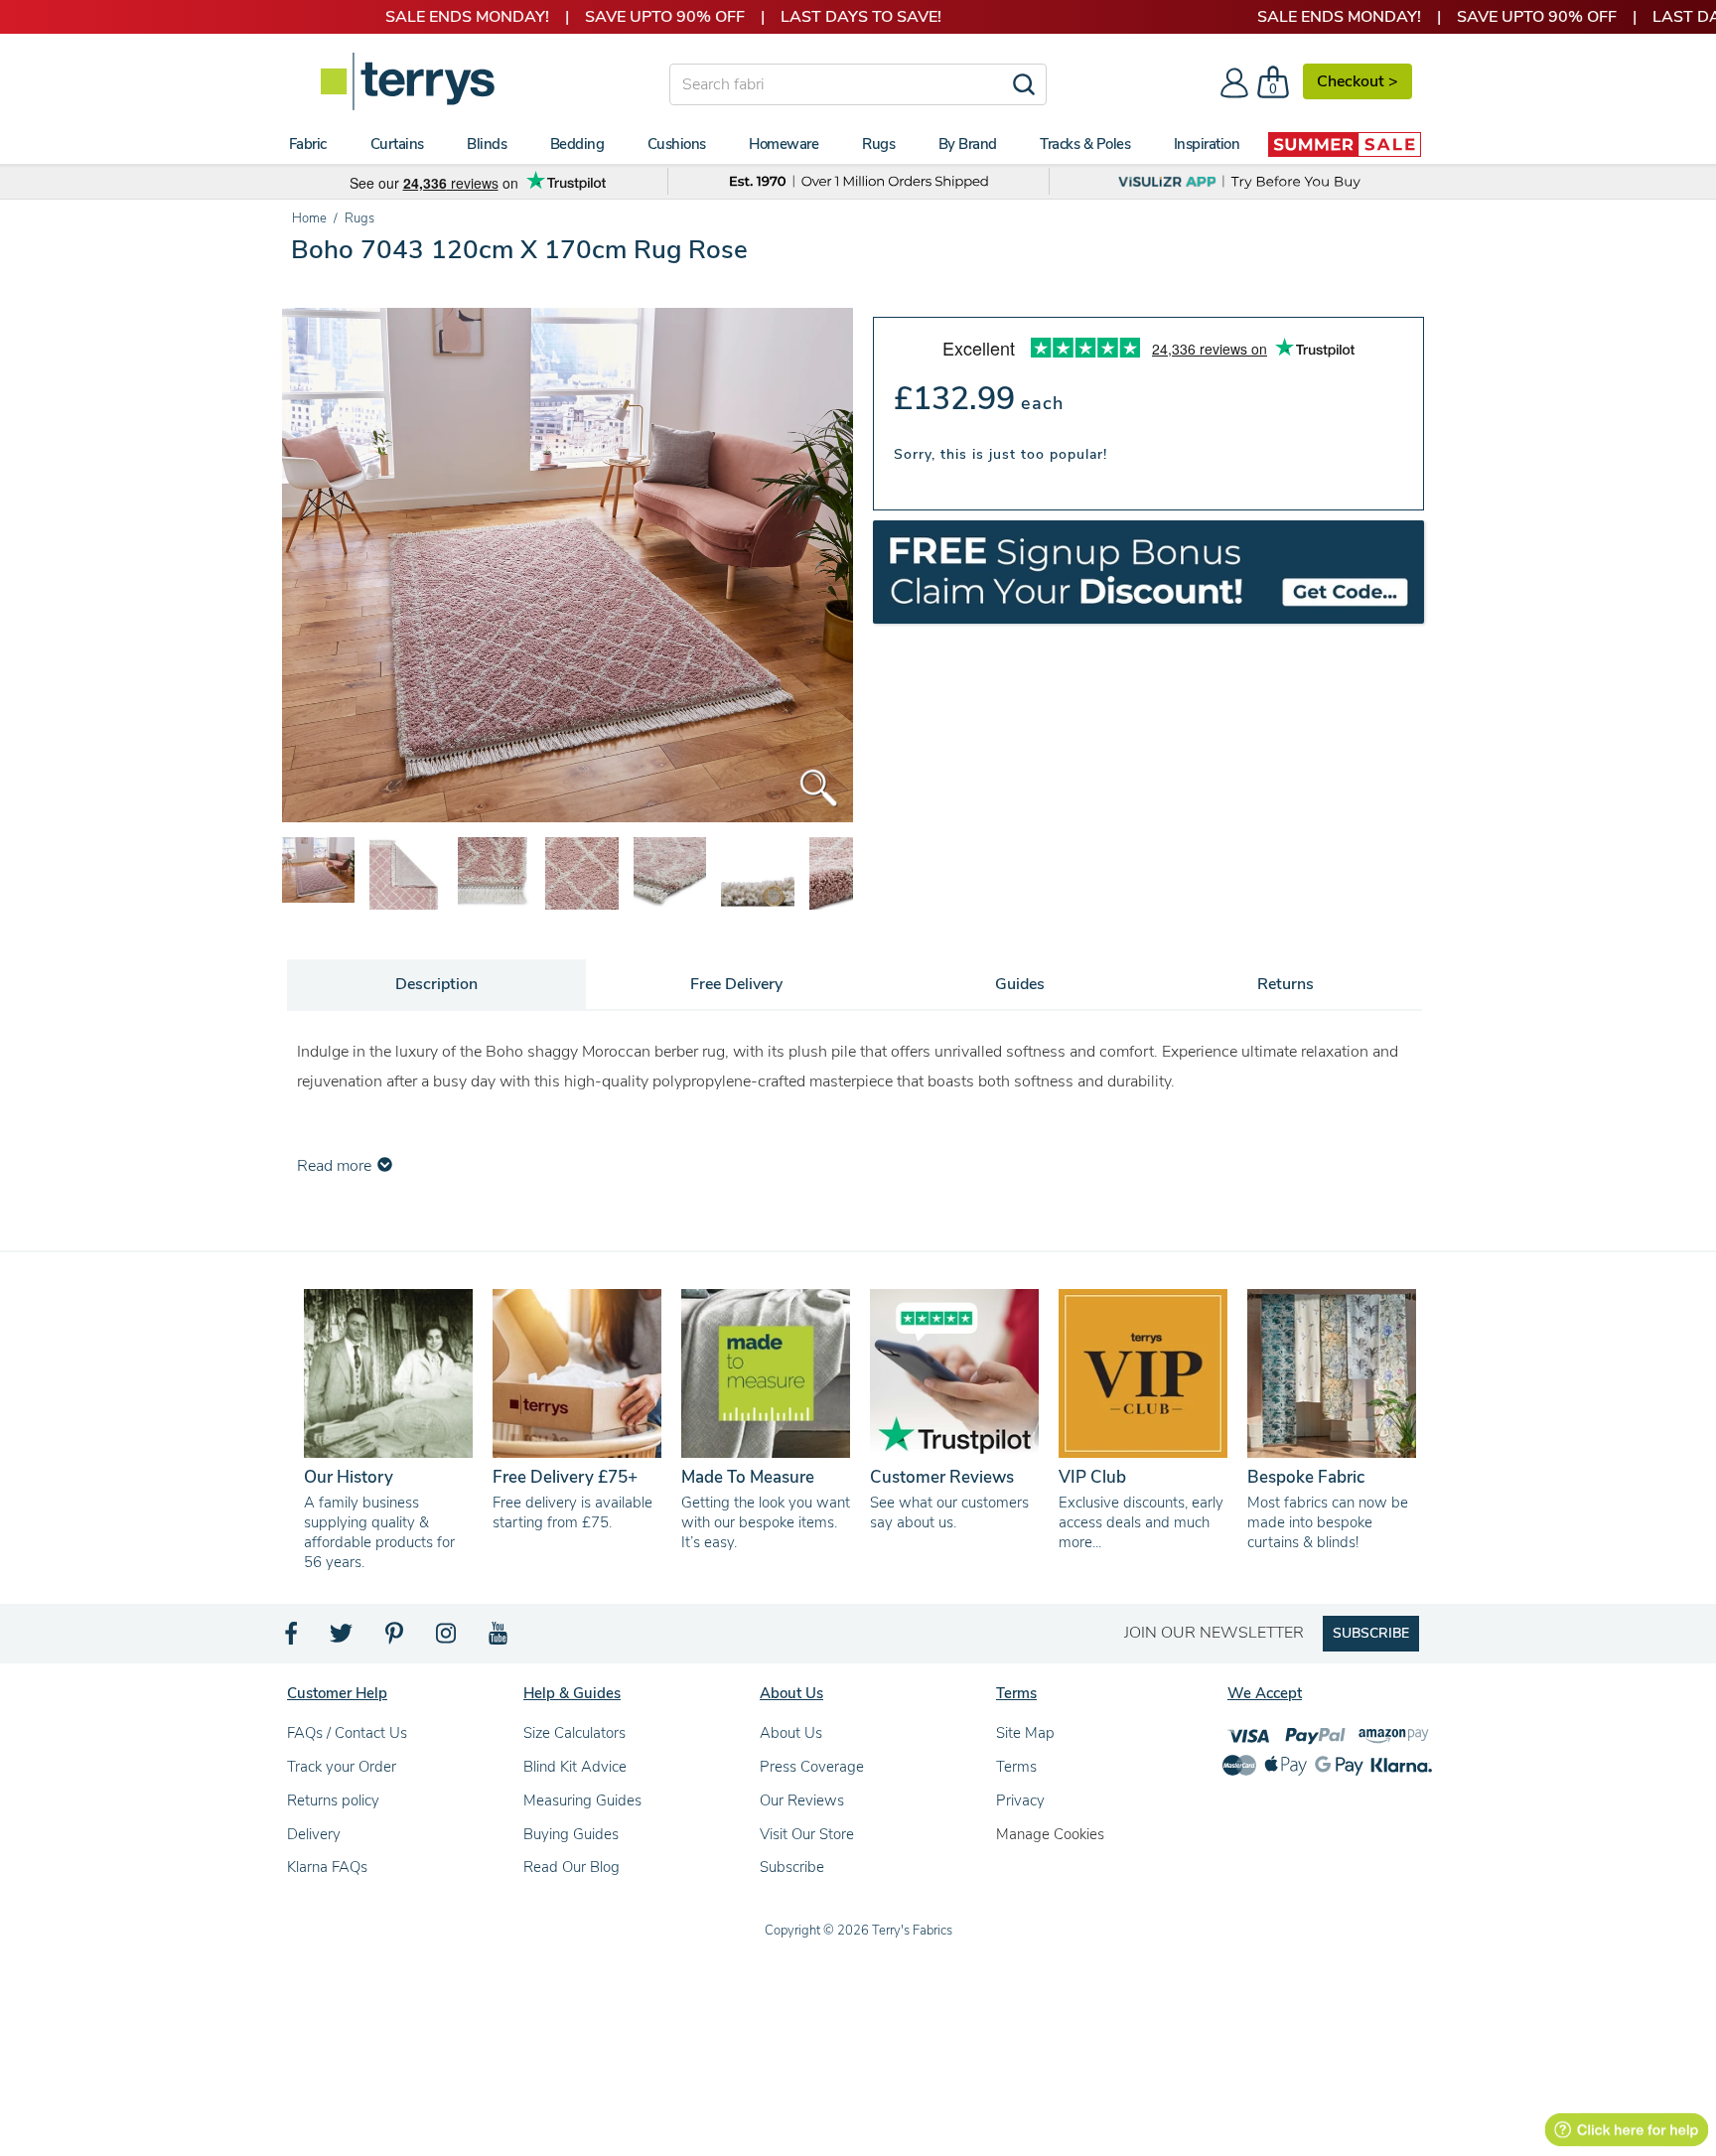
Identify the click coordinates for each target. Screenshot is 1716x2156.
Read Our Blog (572, 1867)
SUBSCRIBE (1371, 1633)
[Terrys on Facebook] (292, 1639)
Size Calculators (574, 1733)
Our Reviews (802, 1800)
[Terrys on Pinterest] (395, 1639)
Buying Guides (571, 1834)
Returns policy (333, 1800)
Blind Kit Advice (575, 1767)
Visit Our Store (807, 1834)
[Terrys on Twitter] (343, 1639)
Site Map (1025, 1733)
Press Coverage (812, 1767)
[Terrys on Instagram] (447, 1639)
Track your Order (342, 1767)
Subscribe (792, 1867)
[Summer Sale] (1345, 144)
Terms (1016, 1767)
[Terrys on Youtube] (500, 1639)
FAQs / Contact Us (347, 1733)
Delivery (314, 1834)
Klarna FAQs (327, 1867)
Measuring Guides (582, 1800)
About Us (791, 1733)
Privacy (1020, 1800)
